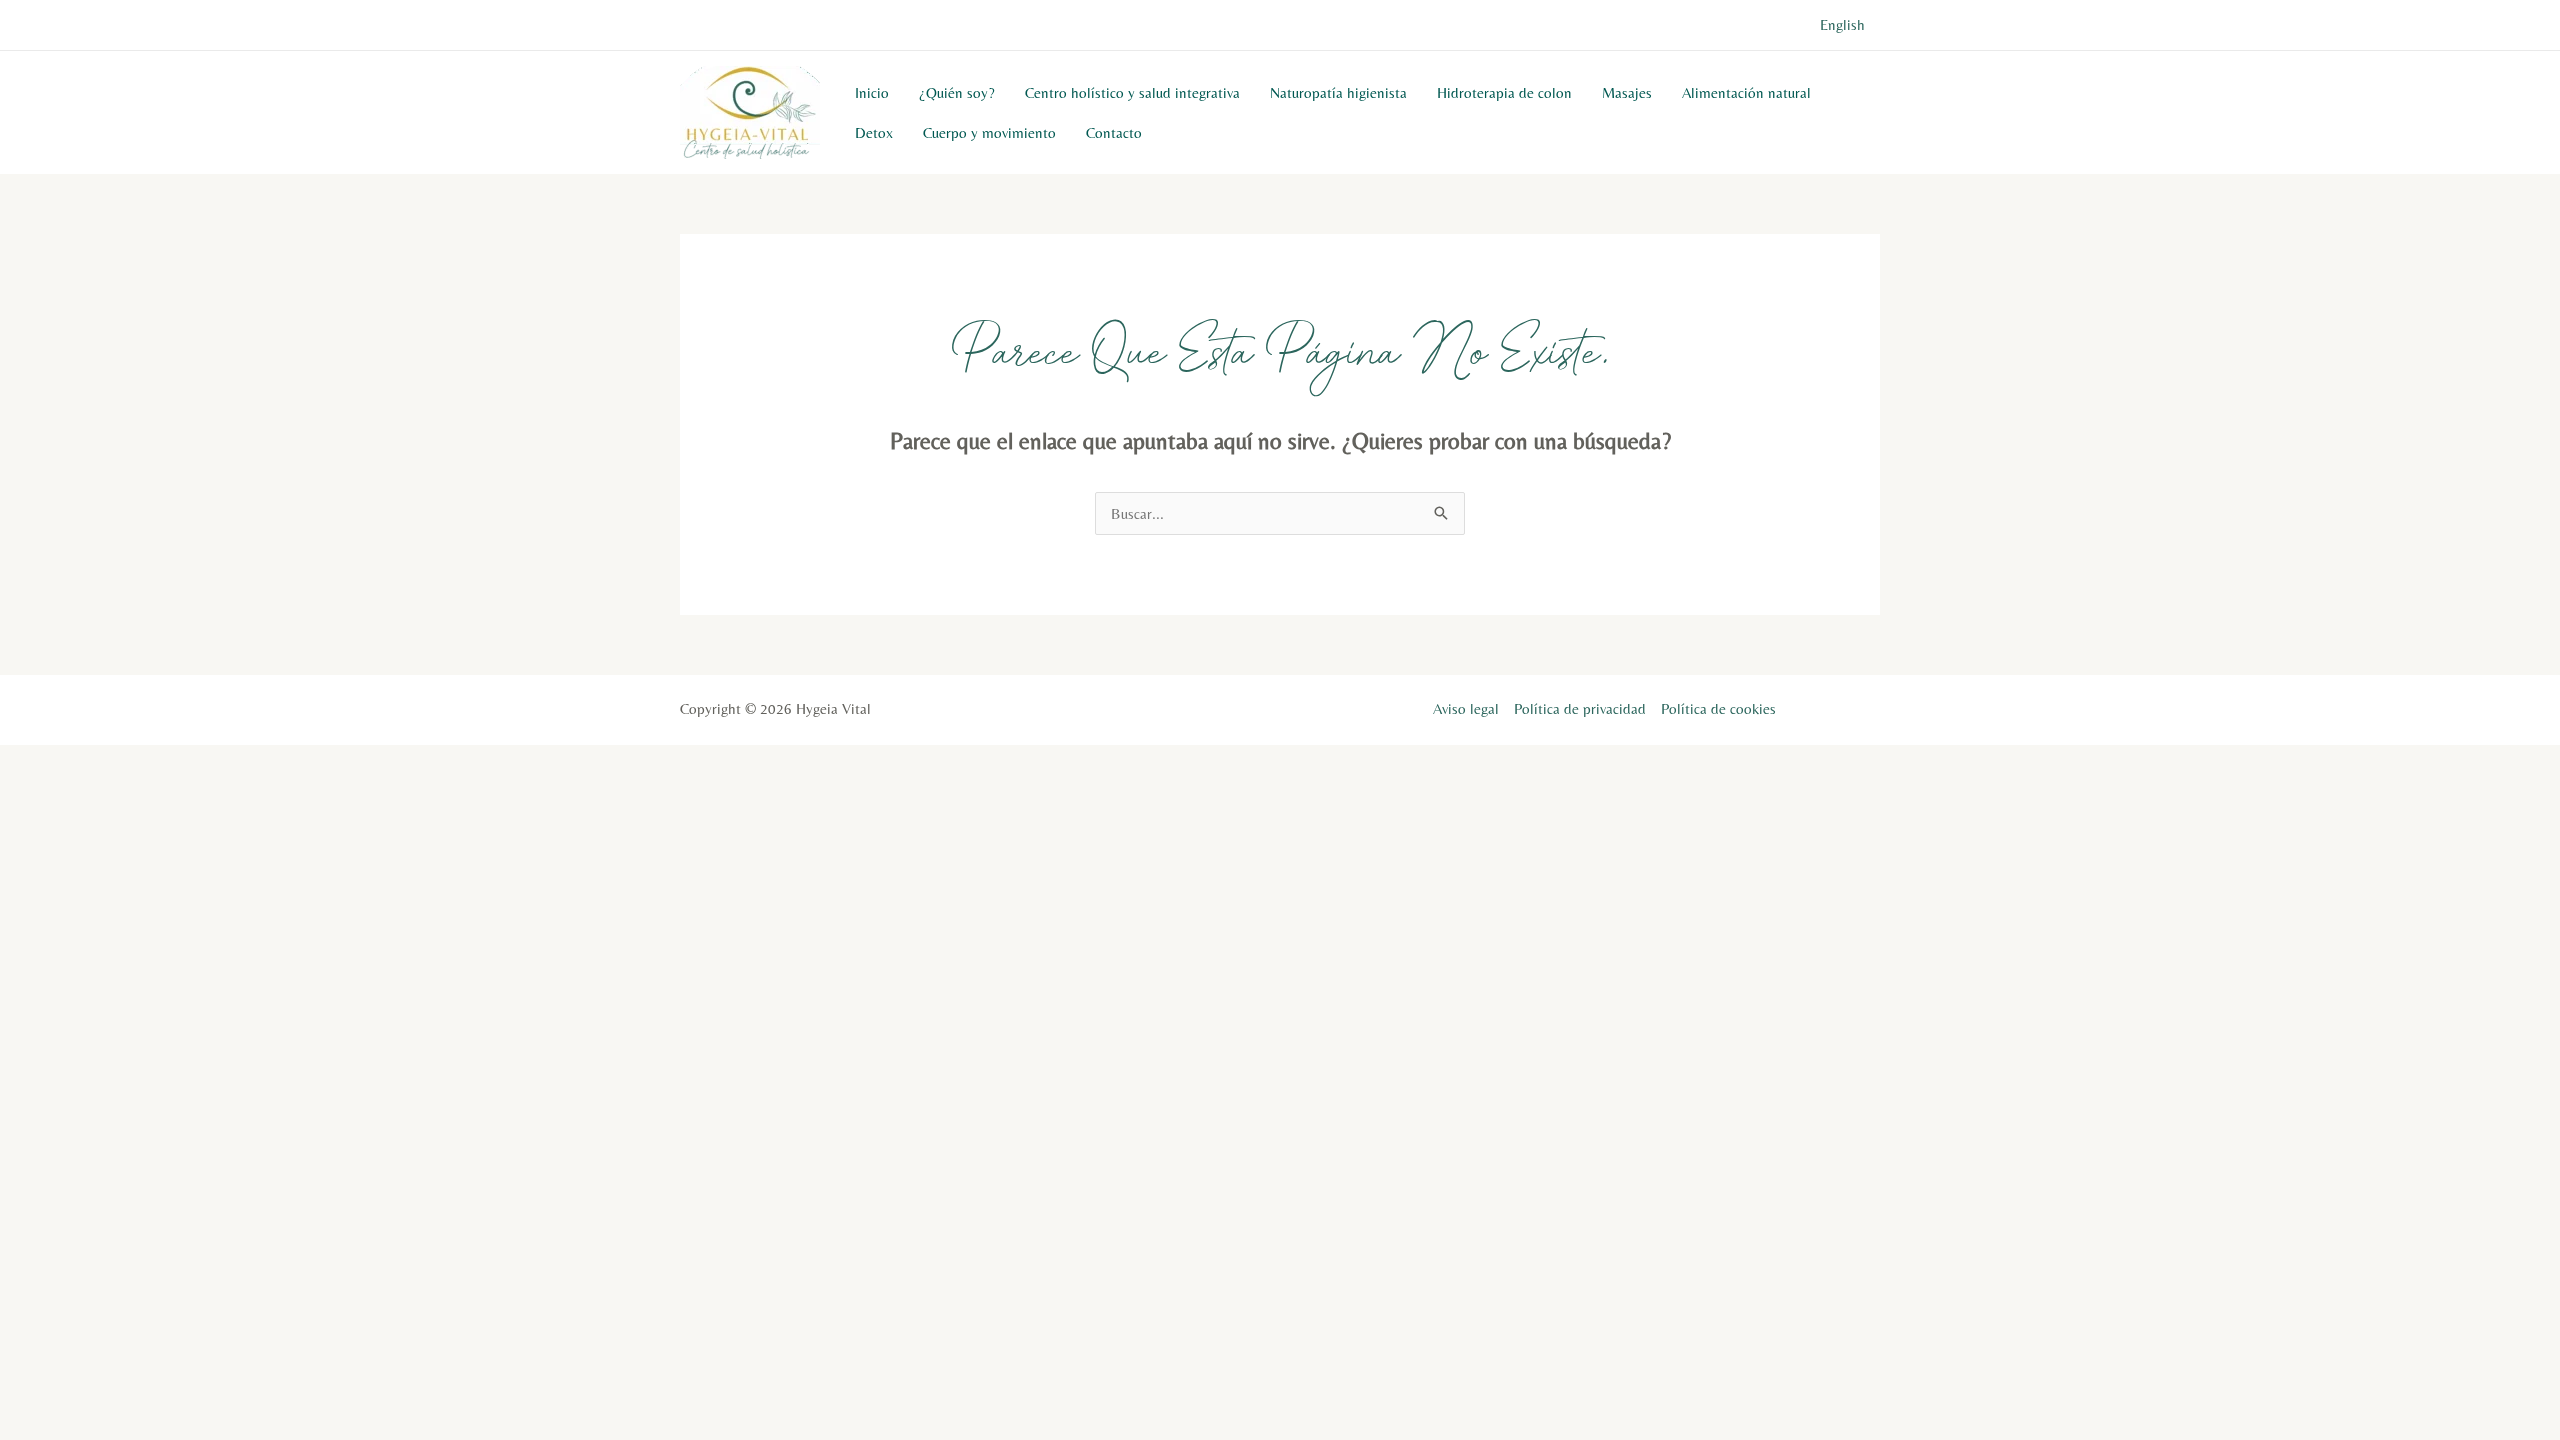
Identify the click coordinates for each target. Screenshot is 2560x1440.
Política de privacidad (1580, 708)
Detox (874, 132)
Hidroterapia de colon (1504, 92)
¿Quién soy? (957, 92)
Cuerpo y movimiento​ (989, 132)
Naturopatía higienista (1338, 92)
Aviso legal (1466, 708)
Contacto (1114, 132)
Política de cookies (1718, 708)
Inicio (872, 92)
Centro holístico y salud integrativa (1132, 92)
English (1842, 24)
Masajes (1627, 92)
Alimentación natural (1746, 92)
